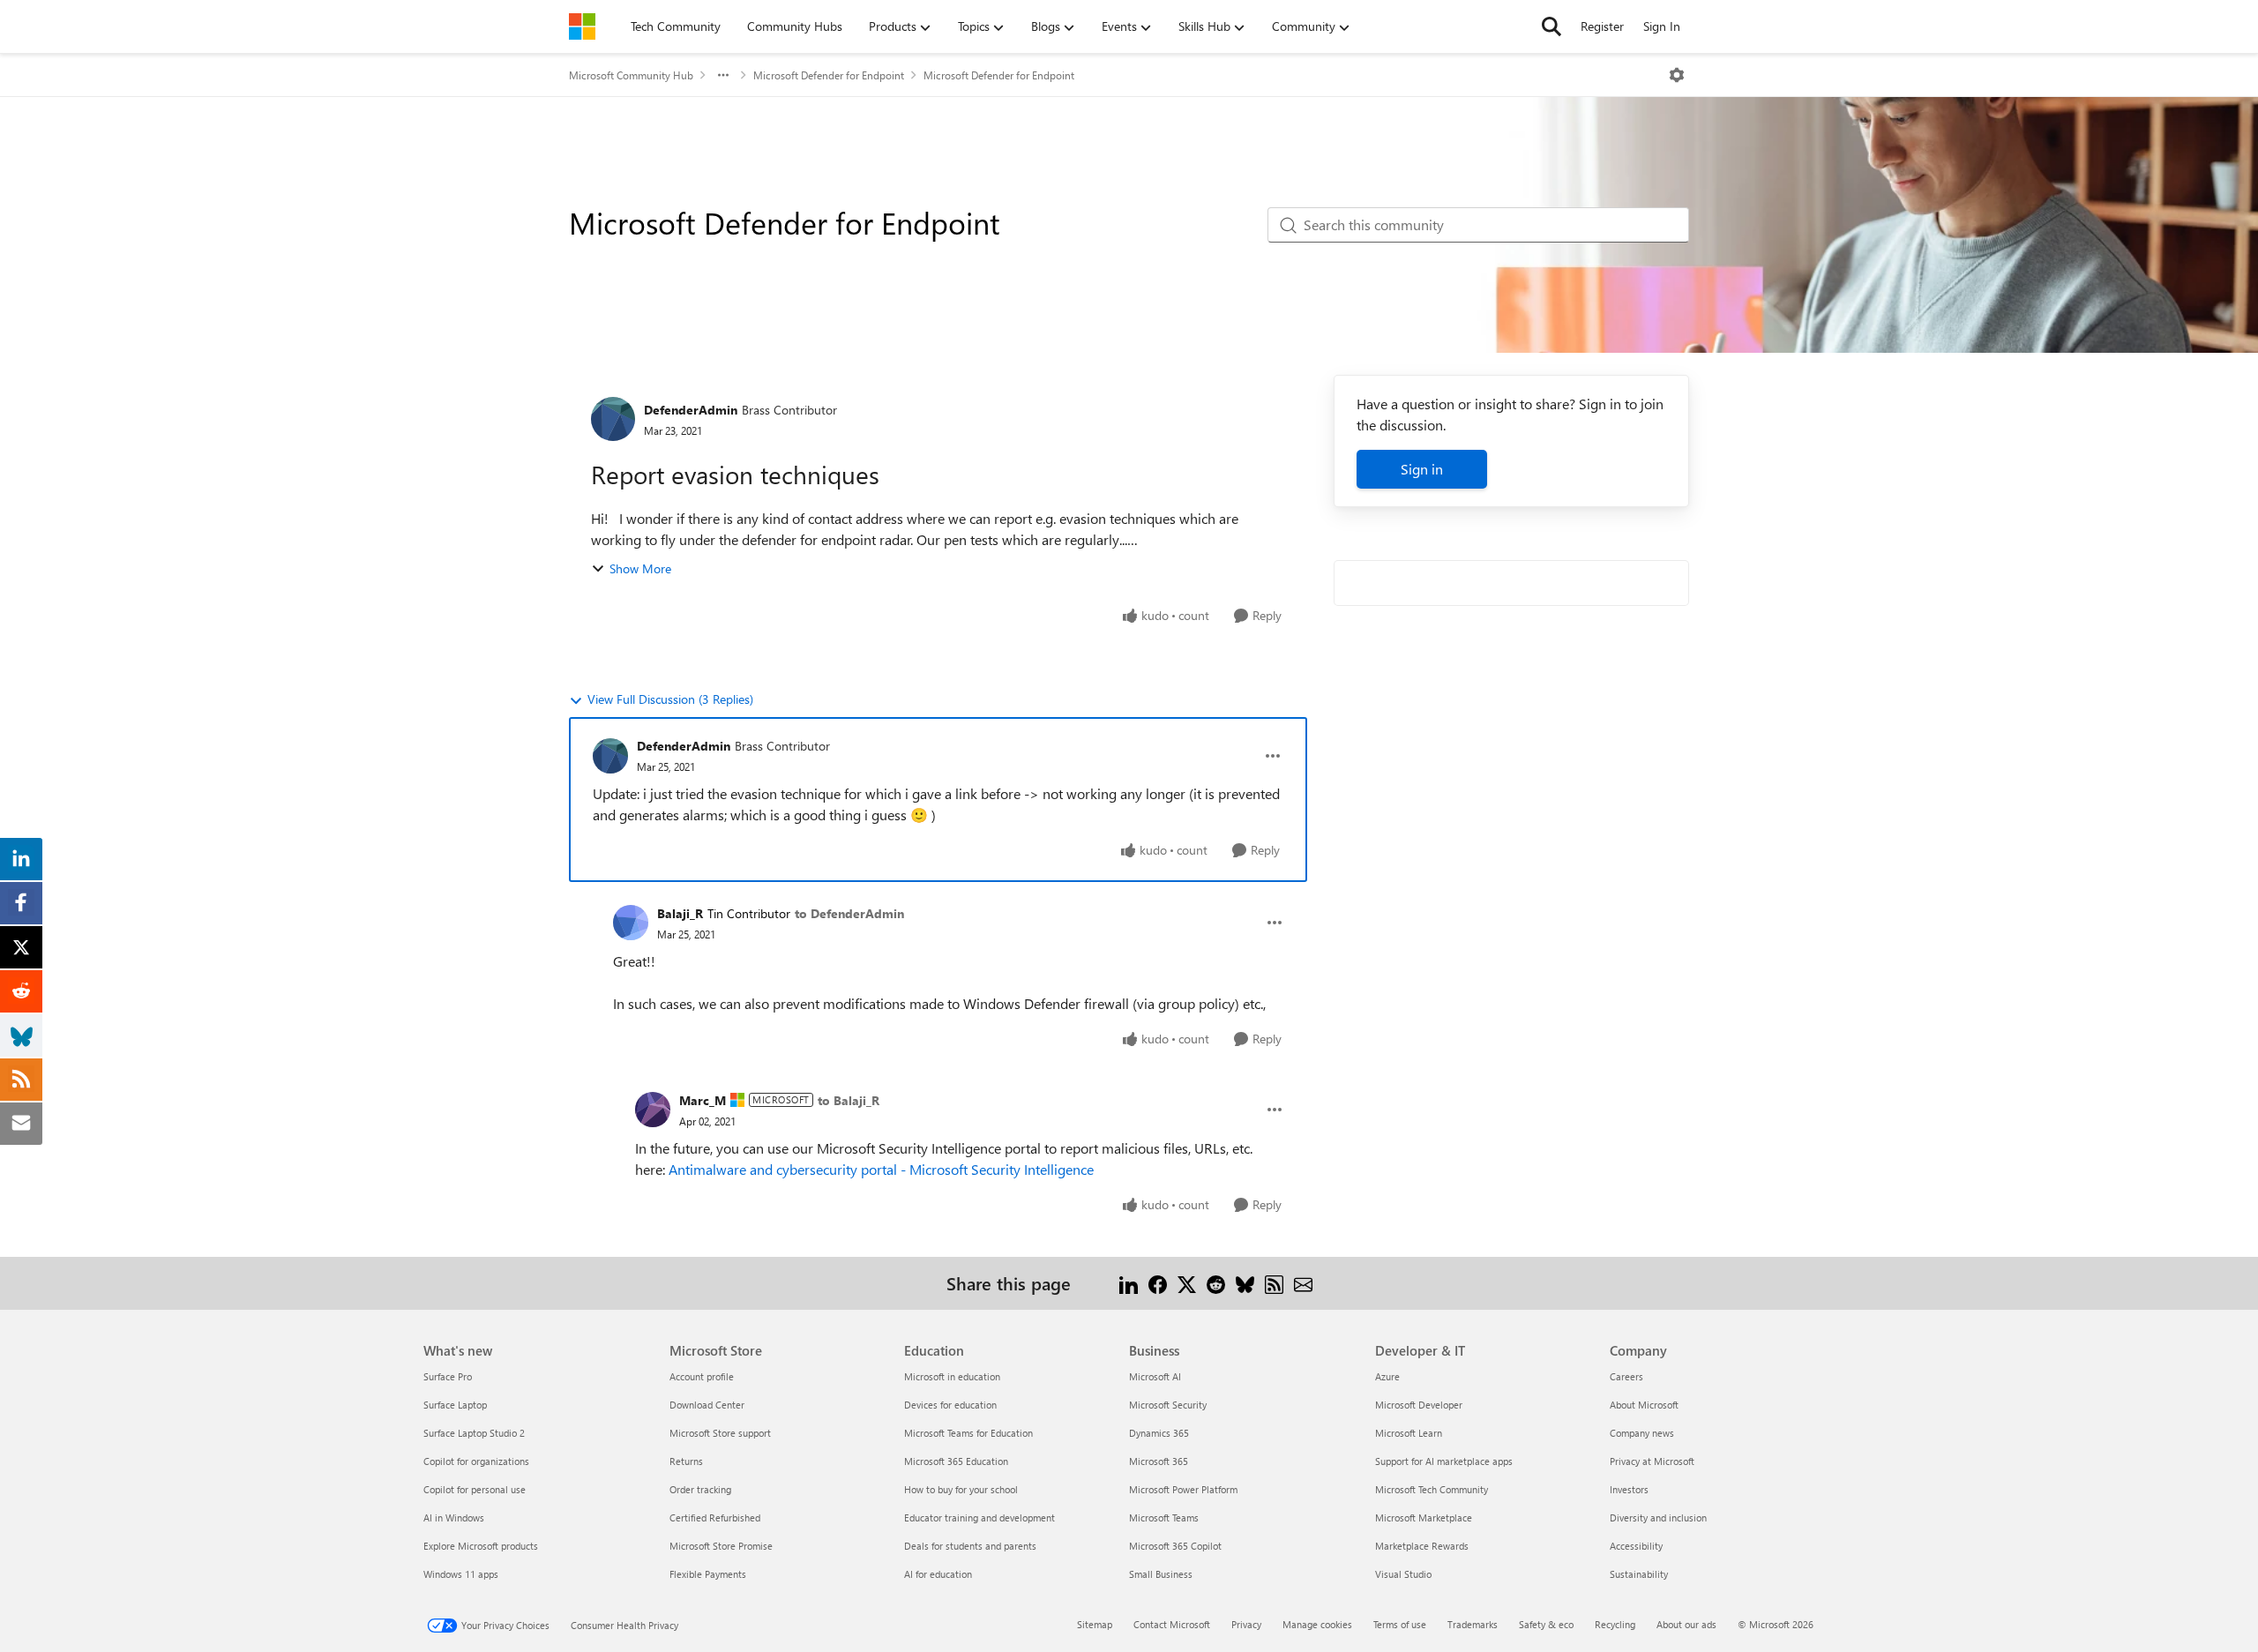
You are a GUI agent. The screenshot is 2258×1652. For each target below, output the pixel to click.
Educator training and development (979, 1517)
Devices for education (950, 1405)
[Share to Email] (1303, 1283)
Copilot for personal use (475, 1489)
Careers (1626, 1376)
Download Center (707, 1405)
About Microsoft (1644, 1405)
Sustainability (1639, 1574)
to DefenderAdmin (849, 913)
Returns (686, 1461)
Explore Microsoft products (481, 1546)
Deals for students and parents (970, 1546)
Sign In (1662, 26)
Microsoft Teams (1164, 1517)
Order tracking (700, 1489)
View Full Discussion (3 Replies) (670, 699)
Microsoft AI (1155, 1376)
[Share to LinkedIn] (1129, 1283)
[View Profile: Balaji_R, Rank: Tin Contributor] (631, 923)
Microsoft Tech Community (1432, 1489)
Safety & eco (1546, 1624)
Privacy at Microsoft (1652, 1461)
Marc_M (703, 1100)
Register (1602, 26)
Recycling (1615, 1624)
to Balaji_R (849, 1100)
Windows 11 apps (461, 1574)
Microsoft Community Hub (631, 75)
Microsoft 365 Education (956, 1461)
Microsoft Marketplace (1424, 1517)
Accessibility (1636, 1546)
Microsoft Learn (1409, 1433)
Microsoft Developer (1419, 1405)
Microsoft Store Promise (721, 1546)
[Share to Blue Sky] (1245, 1283)
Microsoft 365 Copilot (1175, 1546)
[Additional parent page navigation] (723, 75)
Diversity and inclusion (1658, 1517)
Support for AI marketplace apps (1444, 1461)
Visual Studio (1403, 1574)
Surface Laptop (455, 1405)
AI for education (938, 1574)
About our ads (1686, 1624)
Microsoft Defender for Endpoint (829, 75)
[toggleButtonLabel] (1677, 75)
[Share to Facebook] (1158, 1283)
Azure (1387, 1376)
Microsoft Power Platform (1183, 1489)
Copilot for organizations (476, 1461)
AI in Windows (454, 1517)
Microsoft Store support (720, 1433)
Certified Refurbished (715, 1517)
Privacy (1246, 1624)
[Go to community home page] (582, 26)
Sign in (1422, 469)
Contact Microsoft (1172, 1624)
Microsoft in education (952, 1376)
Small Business (1161, 1574)
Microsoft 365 (1159, 1461)
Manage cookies (1317, 1624)
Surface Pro (448, 1376)
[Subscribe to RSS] (1274, 1283)
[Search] (1551, 26)
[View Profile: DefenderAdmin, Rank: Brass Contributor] (613, 419)
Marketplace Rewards (1422, 1546)
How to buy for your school (961, 1489)
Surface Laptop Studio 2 (474, 1433)
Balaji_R (680, 913)
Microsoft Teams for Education (968, 1433)
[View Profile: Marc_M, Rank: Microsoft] (653, 1110)
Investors (1629, 1489)
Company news (1642, 1433)
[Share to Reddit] (1216, 1283)
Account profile (702, 1376)
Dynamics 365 (1159, 1433)
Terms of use (1400, 1624)
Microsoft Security (1168, 1405)
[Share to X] (1187, 1283)
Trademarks (1473, 1624)
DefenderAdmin (691, 410)
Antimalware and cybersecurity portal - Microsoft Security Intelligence (881, 1169)
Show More (640, 568)
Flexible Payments (708, 1574)
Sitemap (1095, 1624)
